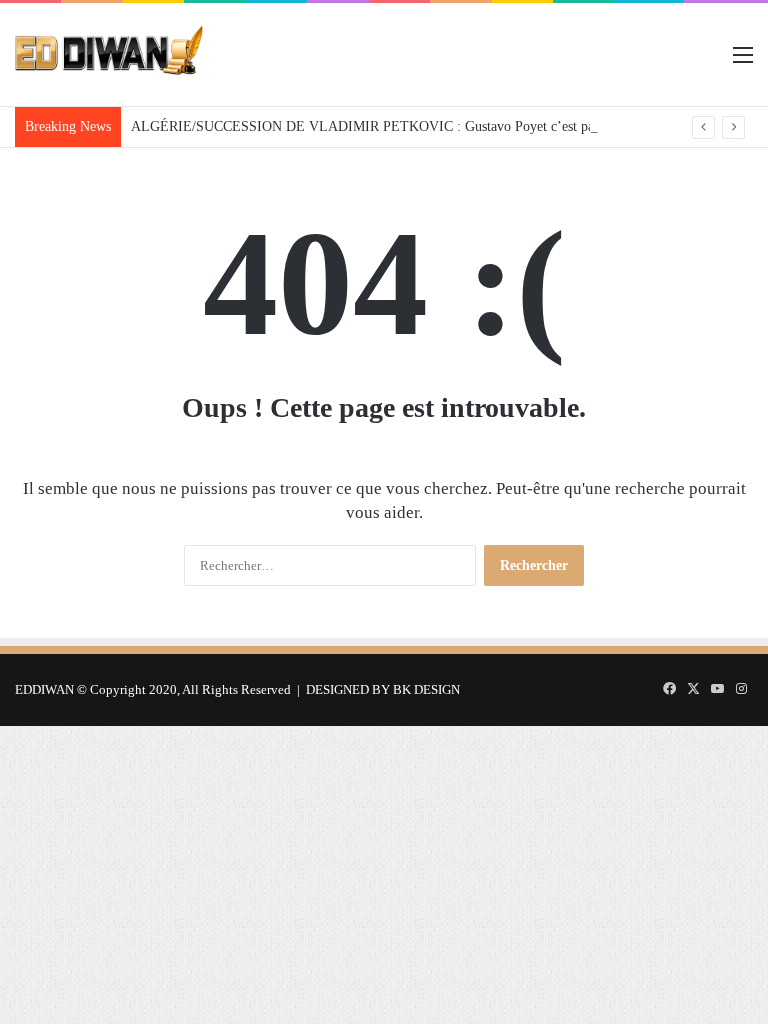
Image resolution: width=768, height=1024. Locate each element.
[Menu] (743, 62)
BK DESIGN (426, 689)
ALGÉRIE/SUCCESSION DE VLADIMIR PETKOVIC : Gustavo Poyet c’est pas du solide (392, 126)
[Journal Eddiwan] (110, 54)
